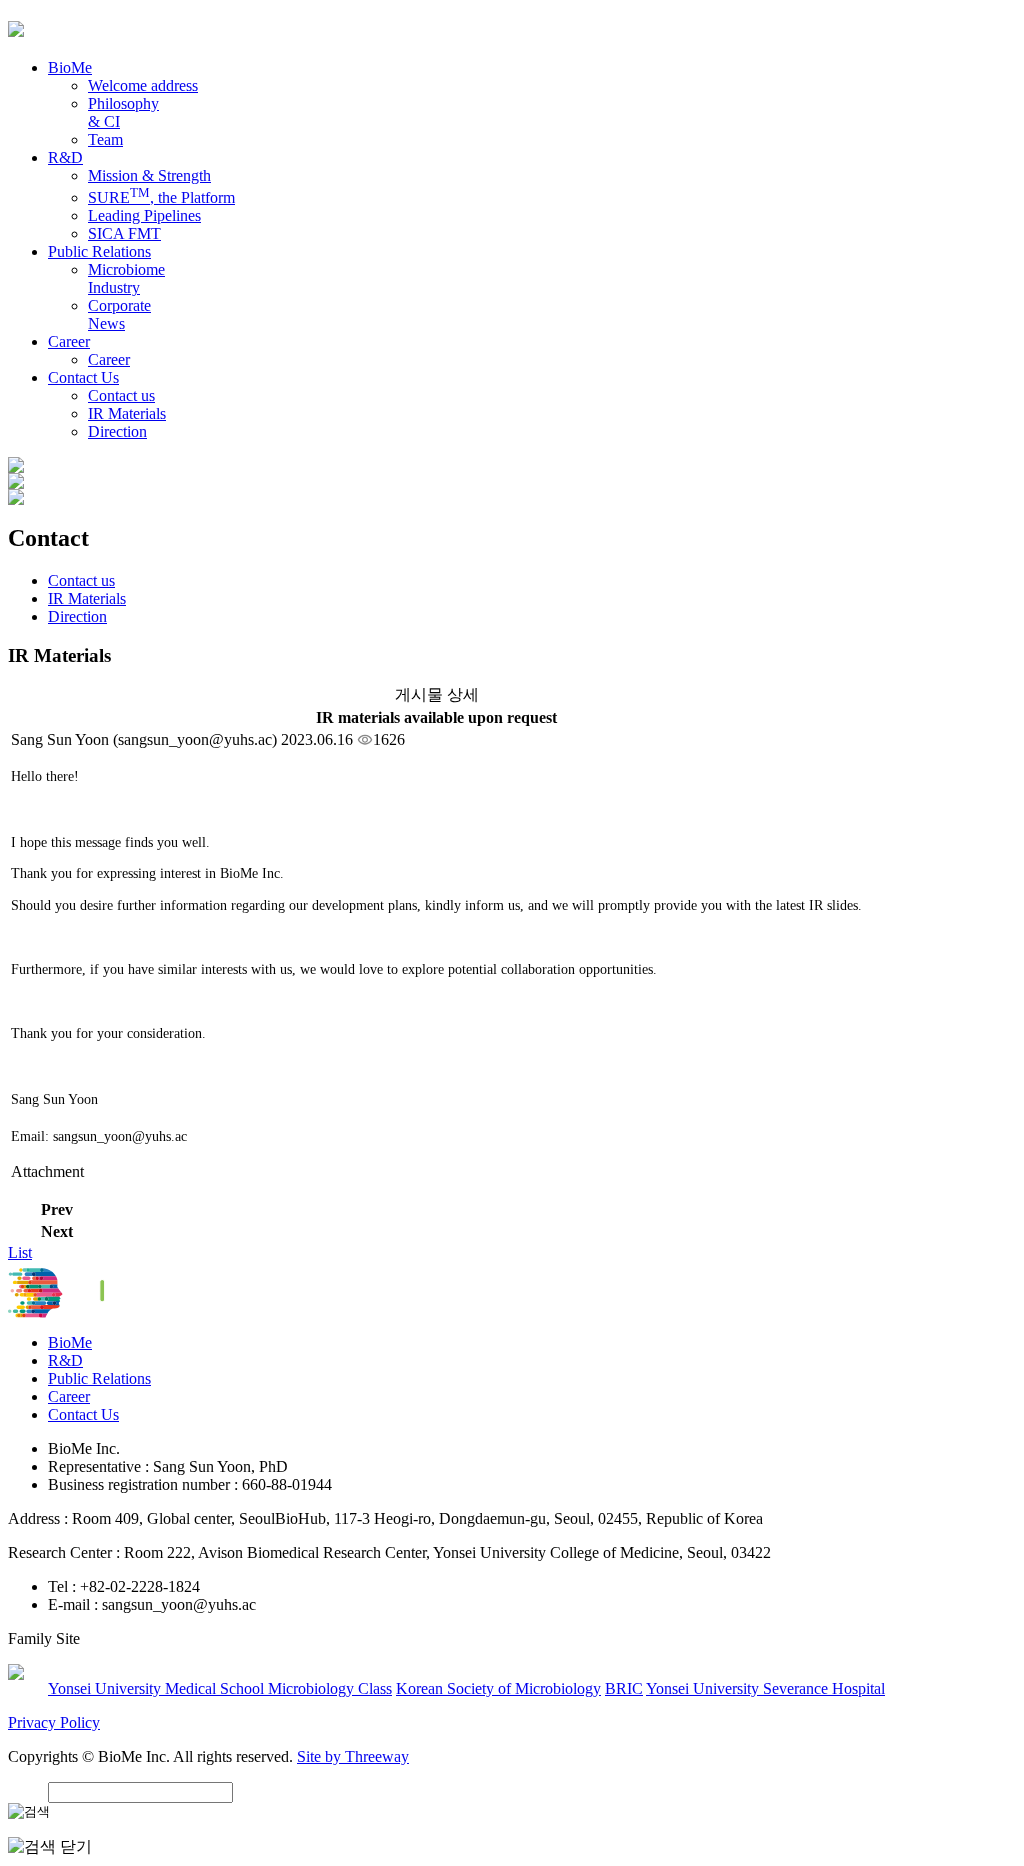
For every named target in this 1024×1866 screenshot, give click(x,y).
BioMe (70, 1342)
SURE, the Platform (161, 197)
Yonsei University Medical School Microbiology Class (220, 1688)
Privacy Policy (54, 1722)
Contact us (121, 395)
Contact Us (83, 1414)
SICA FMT (124, 233)
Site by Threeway (353, 1756)
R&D (65, 1360)
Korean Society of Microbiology (498, 1688)
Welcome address (143, 85)
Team (105, 139)
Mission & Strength (149, 175)
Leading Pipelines (144, 215)
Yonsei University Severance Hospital (765, 1688)
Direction (117, 431)
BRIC (624, 1688)
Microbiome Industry (126, 278)
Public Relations (99, 1378)
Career (109, 359)
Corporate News (119, 314)
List (20, 1252)
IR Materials (127, 413)
